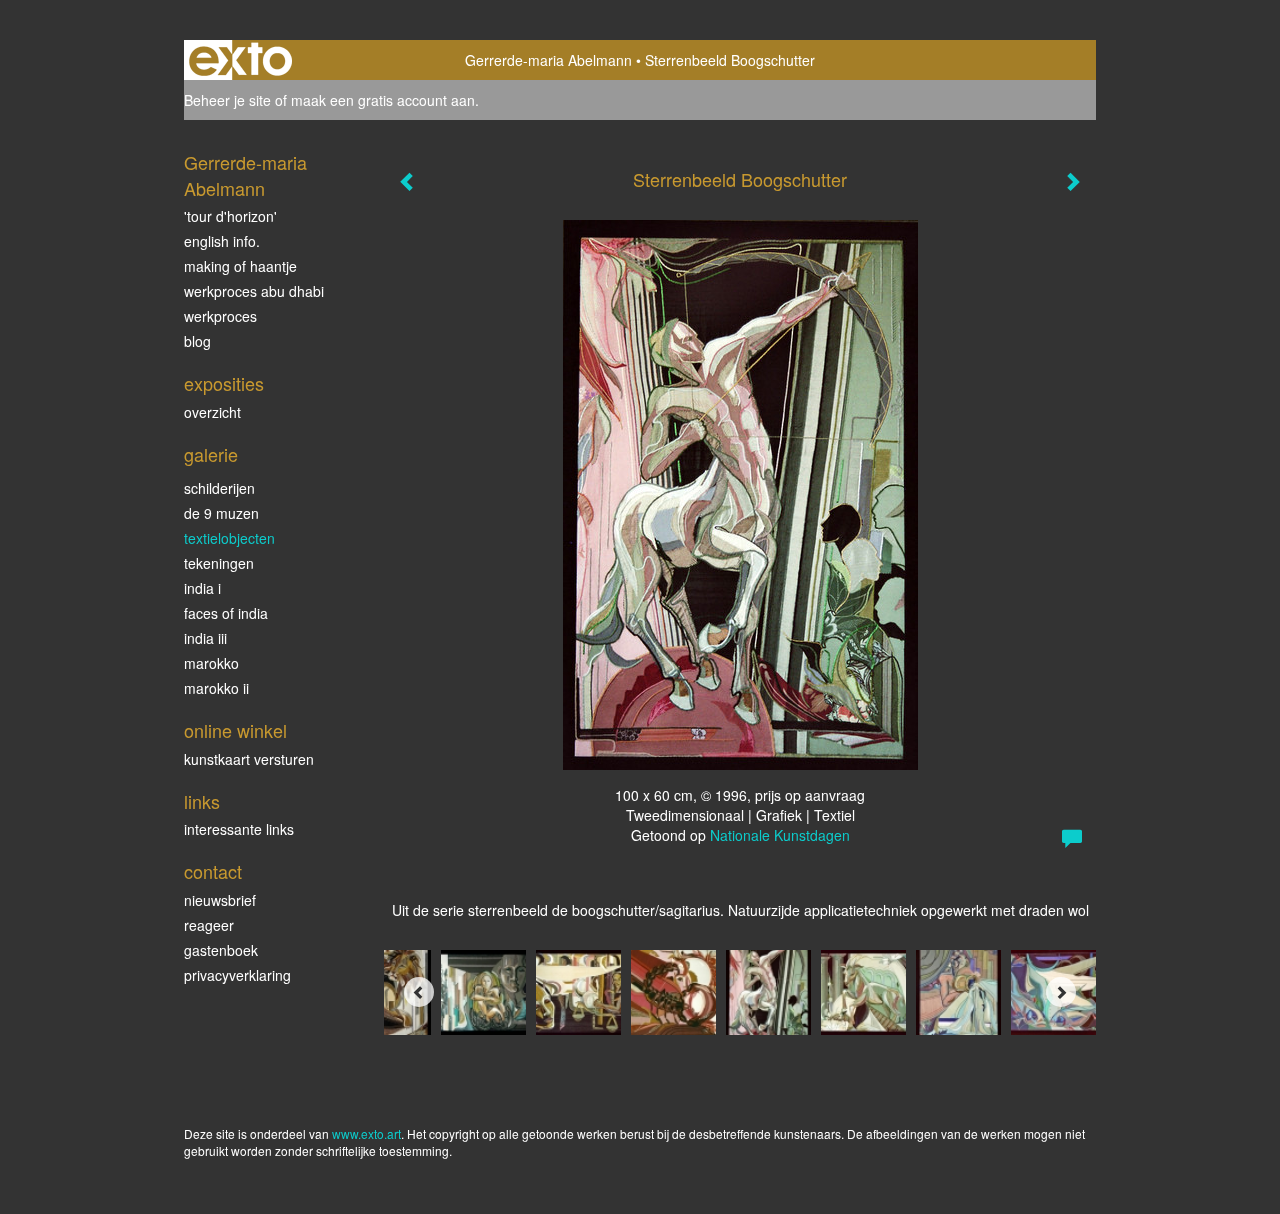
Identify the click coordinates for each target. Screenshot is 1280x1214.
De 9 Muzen (221, 513)
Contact (213, 871)
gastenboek (221, 950)
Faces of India (226, 613)
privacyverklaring (237, 975)
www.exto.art (366, 1133)
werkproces (220, 316)
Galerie (211, 454)
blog (197, 341)
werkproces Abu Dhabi (254, 291)
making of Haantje (240, 266)
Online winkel (235, 730)
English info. (222, 241)
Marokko (211, 663)
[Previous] (419, 992)
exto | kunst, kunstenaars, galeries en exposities (240, 60)
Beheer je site (227, 100)
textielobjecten (229, 538)
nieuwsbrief (220, 900)
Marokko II (216, 688)
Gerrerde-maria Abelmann (548, 60)
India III (205, 638)
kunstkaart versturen (249, 759)
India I (202, 588)
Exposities (224, 383)
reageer (209, 925)
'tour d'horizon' (230, 216)
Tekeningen (219, 563)
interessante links (239, 829)
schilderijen (219, 488)
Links (202, 801)
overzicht (212, 412)
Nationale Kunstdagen (780, 835)
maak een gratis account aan (383, 100)
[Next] (1061, 992)
